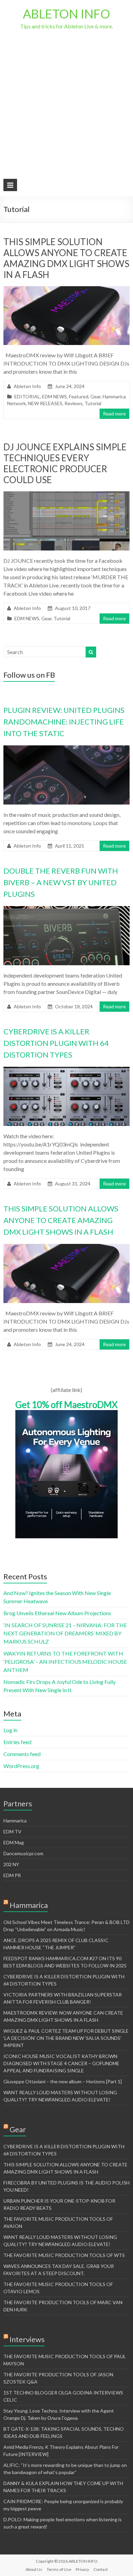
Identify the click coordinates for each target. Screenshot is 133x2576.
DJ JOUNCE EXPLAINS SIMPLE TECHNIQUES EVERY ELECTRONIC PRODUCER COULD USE (65, 463)
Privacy (82, 2569)
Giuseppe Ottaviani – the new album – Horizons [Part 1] (63, 2081)
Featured (79, 396)
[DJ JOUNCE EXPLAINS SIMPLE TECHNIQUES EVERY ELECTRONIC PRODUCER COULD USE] (67, 495)
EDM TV (12, 1831)
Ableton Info (27, 386)
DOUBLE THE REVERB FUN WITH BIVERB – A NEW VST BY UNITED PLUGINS (61, 882)
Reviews (73, 403)
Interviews (27, 2339)
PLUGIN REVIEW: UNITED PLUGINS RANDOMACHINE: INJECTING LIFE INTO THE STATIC (64, 722)
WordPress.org (21, 1766)
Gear (95, 396)
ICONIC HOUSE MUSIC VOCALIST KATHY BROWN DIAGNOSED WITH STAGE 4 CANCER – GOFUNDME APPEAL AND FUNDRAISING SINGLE (61, 2063)
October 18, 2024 (74, 1006)
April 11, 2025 (70, 846)
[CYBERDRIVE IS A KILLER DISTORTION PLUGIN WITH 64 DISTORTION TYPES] (67, 1070)
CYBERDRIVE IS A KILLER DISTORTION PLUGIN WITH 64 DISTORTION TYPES (56, 1043)
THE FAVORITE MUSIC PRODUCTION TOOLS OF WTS (64, 2255)
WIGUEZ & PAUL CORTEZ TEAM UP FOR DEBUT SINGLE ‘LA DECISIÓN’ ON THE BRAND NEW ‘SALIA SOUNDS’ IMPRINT (66, 2038)
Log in (10, 1730)
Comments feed (22, 1754)
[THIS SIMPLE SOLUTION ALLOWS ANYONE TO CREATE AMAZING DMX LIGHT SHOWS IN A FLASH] (67, 289)
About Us (34, 2569)
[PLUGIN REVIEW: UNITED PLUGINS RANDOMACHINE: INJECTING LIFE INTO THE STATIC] (67, 749)
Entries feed (17, 1742)
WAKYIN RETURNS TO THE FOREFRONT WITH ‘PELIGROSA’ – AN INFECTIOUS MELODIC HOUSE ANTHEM (65, 1662)
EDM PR (12, 1875)
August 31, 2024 (73, 1184)
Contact (101, 2569)
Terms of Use (59, 2569)
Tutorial (93, 403)
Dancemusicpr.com (23, 1853)
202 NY (11, 1864)
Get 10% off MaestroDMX (66, 1405)
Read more (114, 414)
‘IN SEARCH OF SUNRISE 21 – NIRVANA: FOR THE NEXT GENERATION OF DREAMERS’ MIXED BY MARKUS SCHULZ (65, 1633)
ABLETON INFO (66, 14)
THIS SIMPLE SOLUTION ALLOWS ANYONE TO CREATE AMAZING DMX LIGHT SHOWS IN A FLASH (66, 258)
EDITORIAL (27, 396)
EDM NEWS (54, 396)
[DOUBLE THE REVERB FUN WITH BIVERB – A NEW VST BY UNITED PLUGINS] (67, 909)
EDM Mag (14, 1842)
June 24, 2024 (70, 1344)
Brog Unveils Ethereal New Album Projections (57, 1613)
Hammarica (15, 1821)
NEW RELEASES (45, 403)
